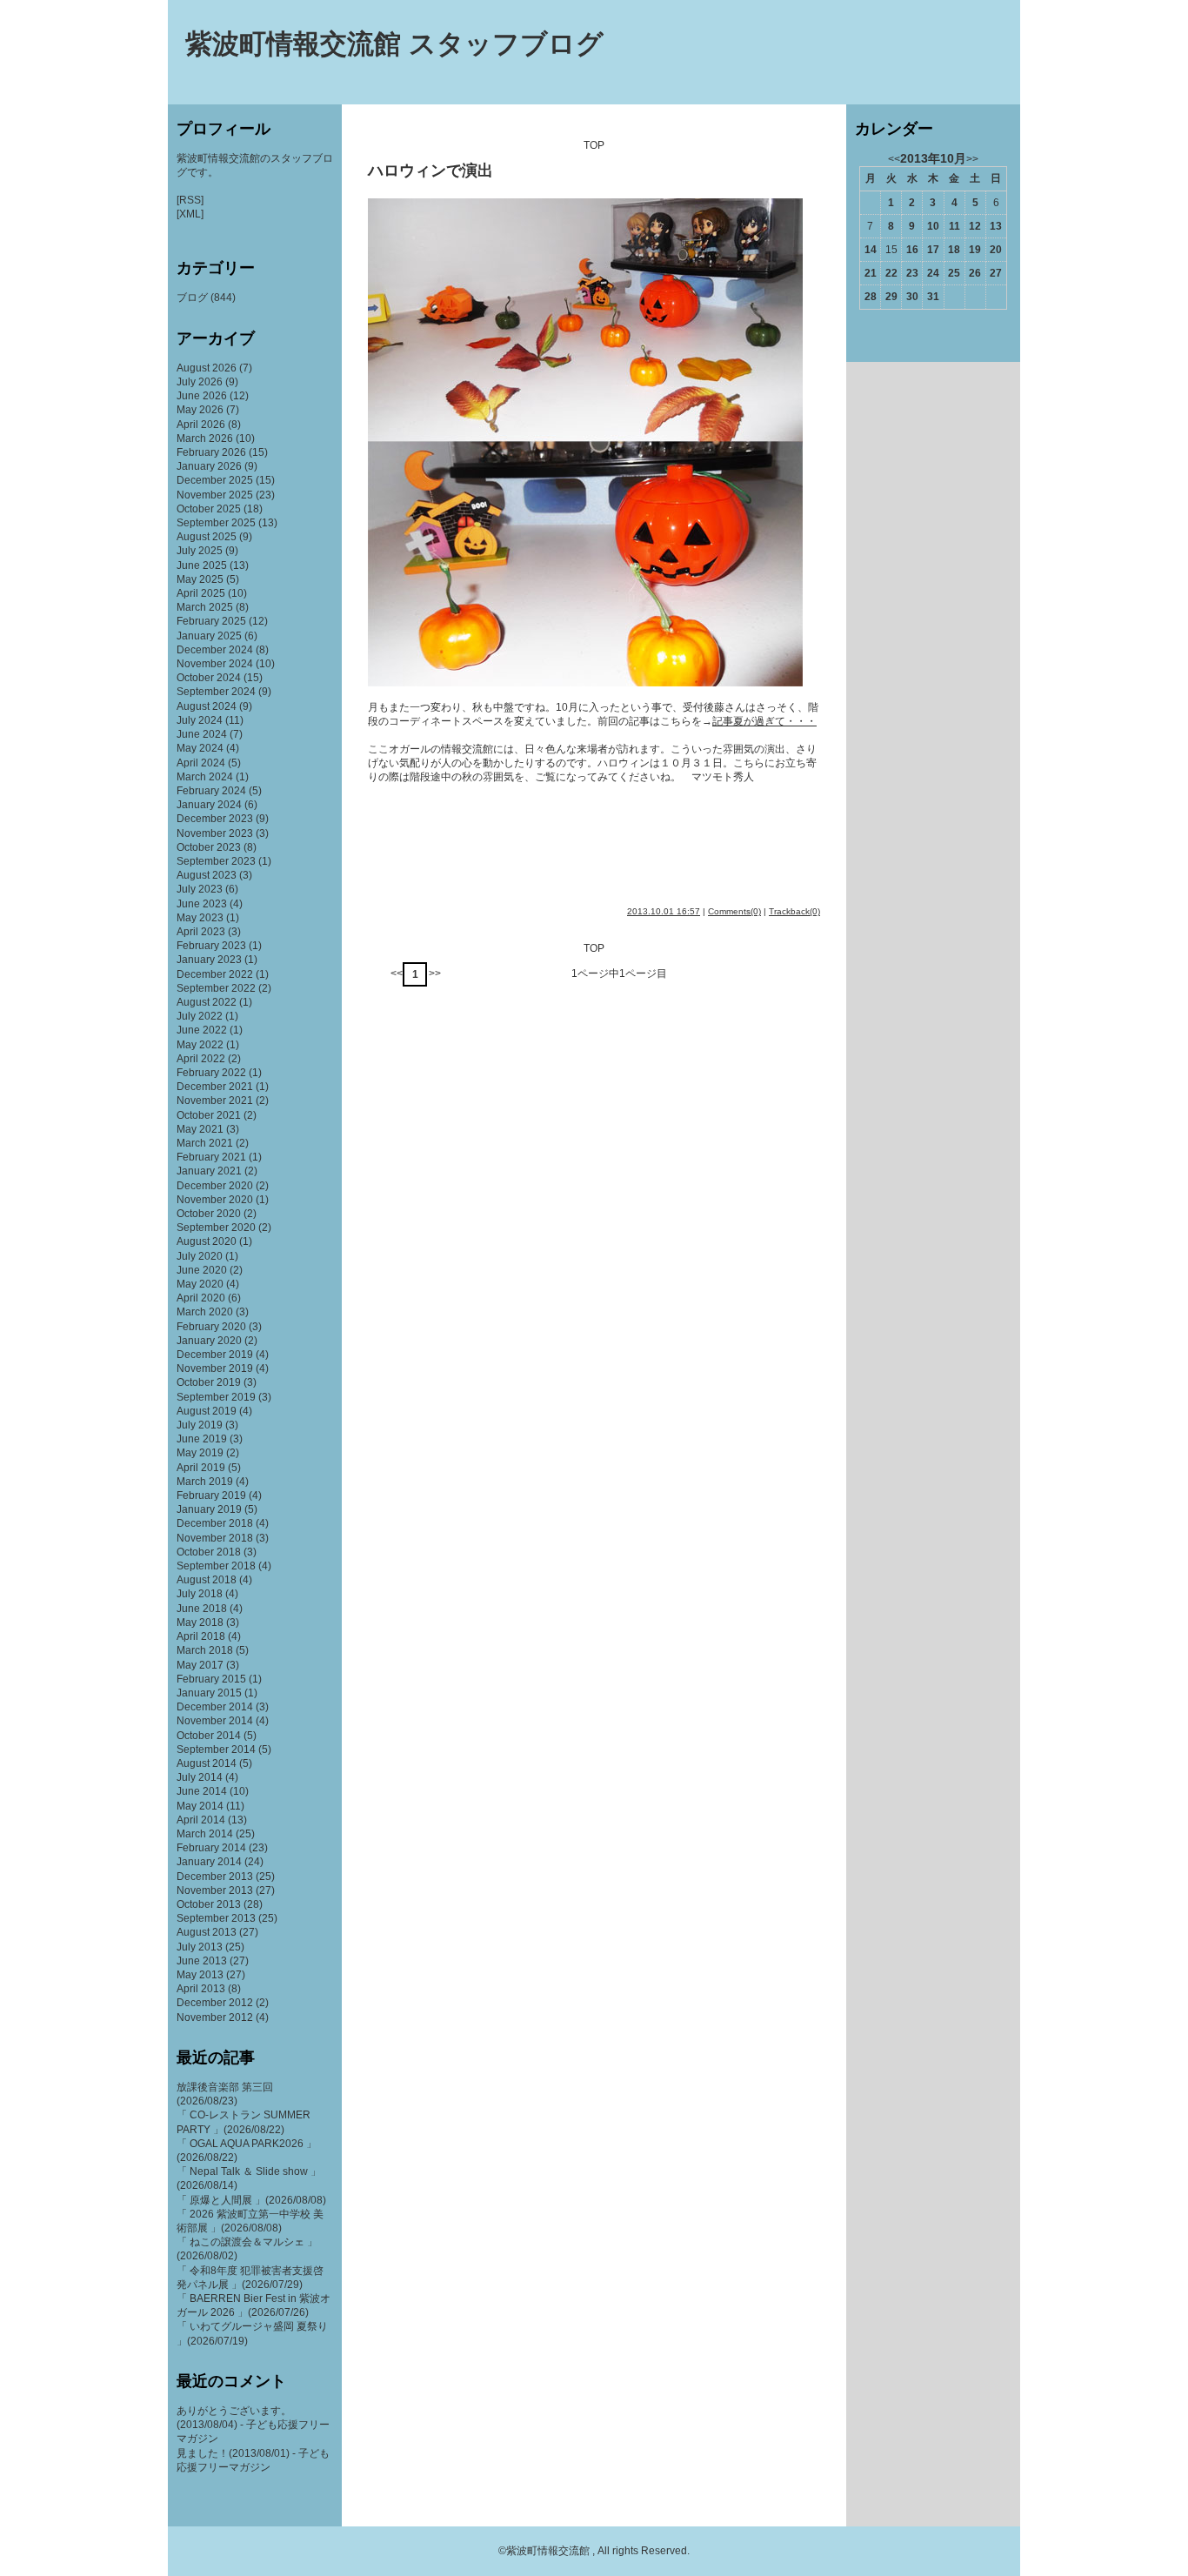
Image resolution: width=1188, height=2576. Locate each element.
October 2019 (209, 1382)
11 (954, 226)
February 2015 (211, 1679)
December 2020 (215, 1186)
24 (933, 273)
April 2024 (201, 763)
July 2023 (200, 889)
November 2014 (215, 1721)
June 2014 (202, 1791)
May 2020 (200, 1284)
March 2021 (205, 1143)
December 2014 (215, 1707)
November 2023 (215, 833)
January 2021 (209, 1171)
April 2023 (201, 932)
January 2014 (209, 1862)
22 (891, 273)
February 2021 (211, 1157)
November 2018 (215, 1538)
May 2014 (200, 1806)
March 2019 (205, 1482)
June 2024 (202, 734)
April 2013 (201, 1989)
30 (912, 297)
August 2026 (207, 368)
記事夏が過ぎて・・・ (764, 721)
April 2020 (201, 1298)
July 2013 (200, 1947)
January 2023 (209, 960)
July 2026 (200, 382)
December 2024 (215, 650)
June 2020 (202, 1270)
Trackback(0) (794, 911)
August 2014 (207, 1763)
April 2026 (201, 425)
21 (871, 273)
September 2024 (216, 692)
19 (975, 250)
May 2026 (200, 410)
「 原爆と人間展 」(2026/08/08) (251, 2200)
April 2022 (201, 1059)
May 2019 (200, 1453)
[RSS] (190, 200)
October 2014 (209, 1736)
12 (975, 226)
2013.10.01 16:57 (664, 911)
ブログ (192, 298)
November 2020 (215, 1200)
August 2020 (207, 1241)
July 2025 (200, 551)
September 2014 (216, 1750)
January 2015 (209, 1693)
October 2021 (209, 1115)
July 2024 (200, 720)
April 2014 (201, 1820)
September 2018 (216, 1566)
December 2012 (215, 2003)
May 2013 (200, 1975)
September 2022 (216, 988)
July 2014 (200, 1777)
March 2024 (205, 777)
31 (933, 297)
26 (975, 273)
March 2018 (205, 1650)
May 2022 (200, 1045)
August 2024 (207, 706)
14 (871, 250)
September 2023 (216, 861)
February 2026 (211, 452)
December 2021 (215, 1087)
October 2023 (209, 847)
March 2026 (205, 438)
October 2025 (209, 509)
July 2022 (200, 1016)
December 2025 (215, 480)
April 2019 (201, 1468)
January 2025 (209, 636)
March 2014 (205, 1834)
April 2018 (201, 1636)
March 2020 (205, 1312)
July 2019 (200, 1425)
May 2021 (200, 1129)
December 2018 (215, 1523)
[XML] (190, 214)
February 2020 (211, 1327)
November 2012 (215, 2017)
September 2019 (216, 1397)
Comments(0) (734, 911)
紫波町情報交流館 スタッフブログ (394, 44)
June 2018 (202, 1609)
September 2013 (216, 1918)
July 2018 (200, 1594)
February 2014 (211, 1848)
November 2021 (215, 1101)
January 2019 (209, 1509)
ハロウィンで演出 (430, 171)
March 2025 (205, 607)
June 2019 (202, 1439)
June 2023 (202, 904)
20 (996, 250)
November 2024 (215, 664)
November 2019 (215, 1368)
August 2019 (207, 1411)
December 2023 (215, 819)
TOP (594, 145)
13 (996, 226)
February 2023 (211, 946)
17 (933, 250)
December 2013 (215, 1877)
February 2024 (211, 791)
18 (954, 250)
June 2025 (202, 565)
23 (912, 273)
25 (954, 273)
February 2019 (211, 1495)
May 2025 (200, 579)
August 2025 (207, 537)
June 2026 (202, 396)
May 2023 (200, 918)
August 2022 (207, 1002)
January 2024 (209, 805)
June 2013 (202, 1961)
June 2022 (202, 1030)
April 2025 (201, 593)
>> (435, 974)
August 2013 (207, 1932)
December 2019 (215, 1355)
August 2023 (207, 875)
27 (996, 273)
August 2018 (207, 1580)
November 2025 (215, 495)
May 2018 (200, 1623)
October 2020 (209, 1214)
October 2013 (209, 1904)
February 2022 (211, 1073)
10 (933, 226)
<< (397, 974)
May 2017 (200, 1665)
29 (891, 297)
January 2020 (209, 1341)
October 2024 (209, 678)
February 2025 (211, 621)
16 (912, 250)
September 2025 (216, 523)
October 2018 (209, 1552)
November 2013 (215, 1890)
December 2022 (215, 974)
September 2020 (216, 1228)
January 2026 (209, 466)
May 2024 (200, 748)
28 (871, 297)
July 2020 (200, 1256)
